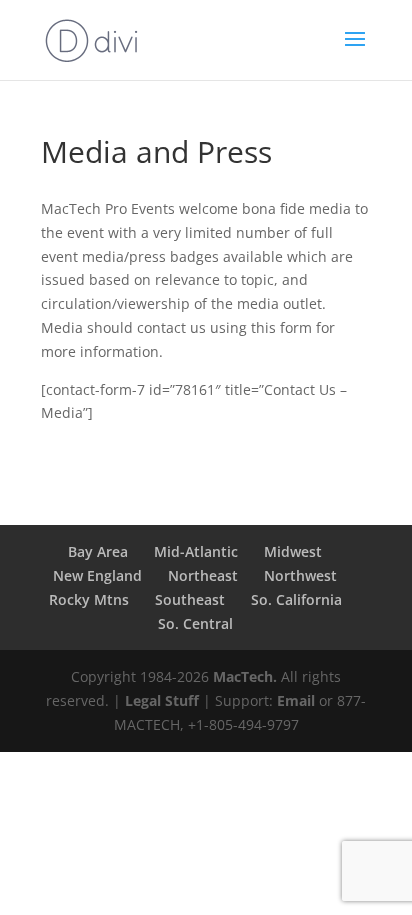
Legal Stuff (162, 700)
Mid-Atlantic (196, 551)
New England (97, 575)
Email (296, 700)
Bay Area (98, 551)
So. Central (195, 623)
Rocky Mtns (89, 599)
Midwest (293, 551)
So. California (296, 599)
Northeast (203, 575)
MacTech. (245, 676)
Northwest (300, 575)
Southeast (190, 599)
